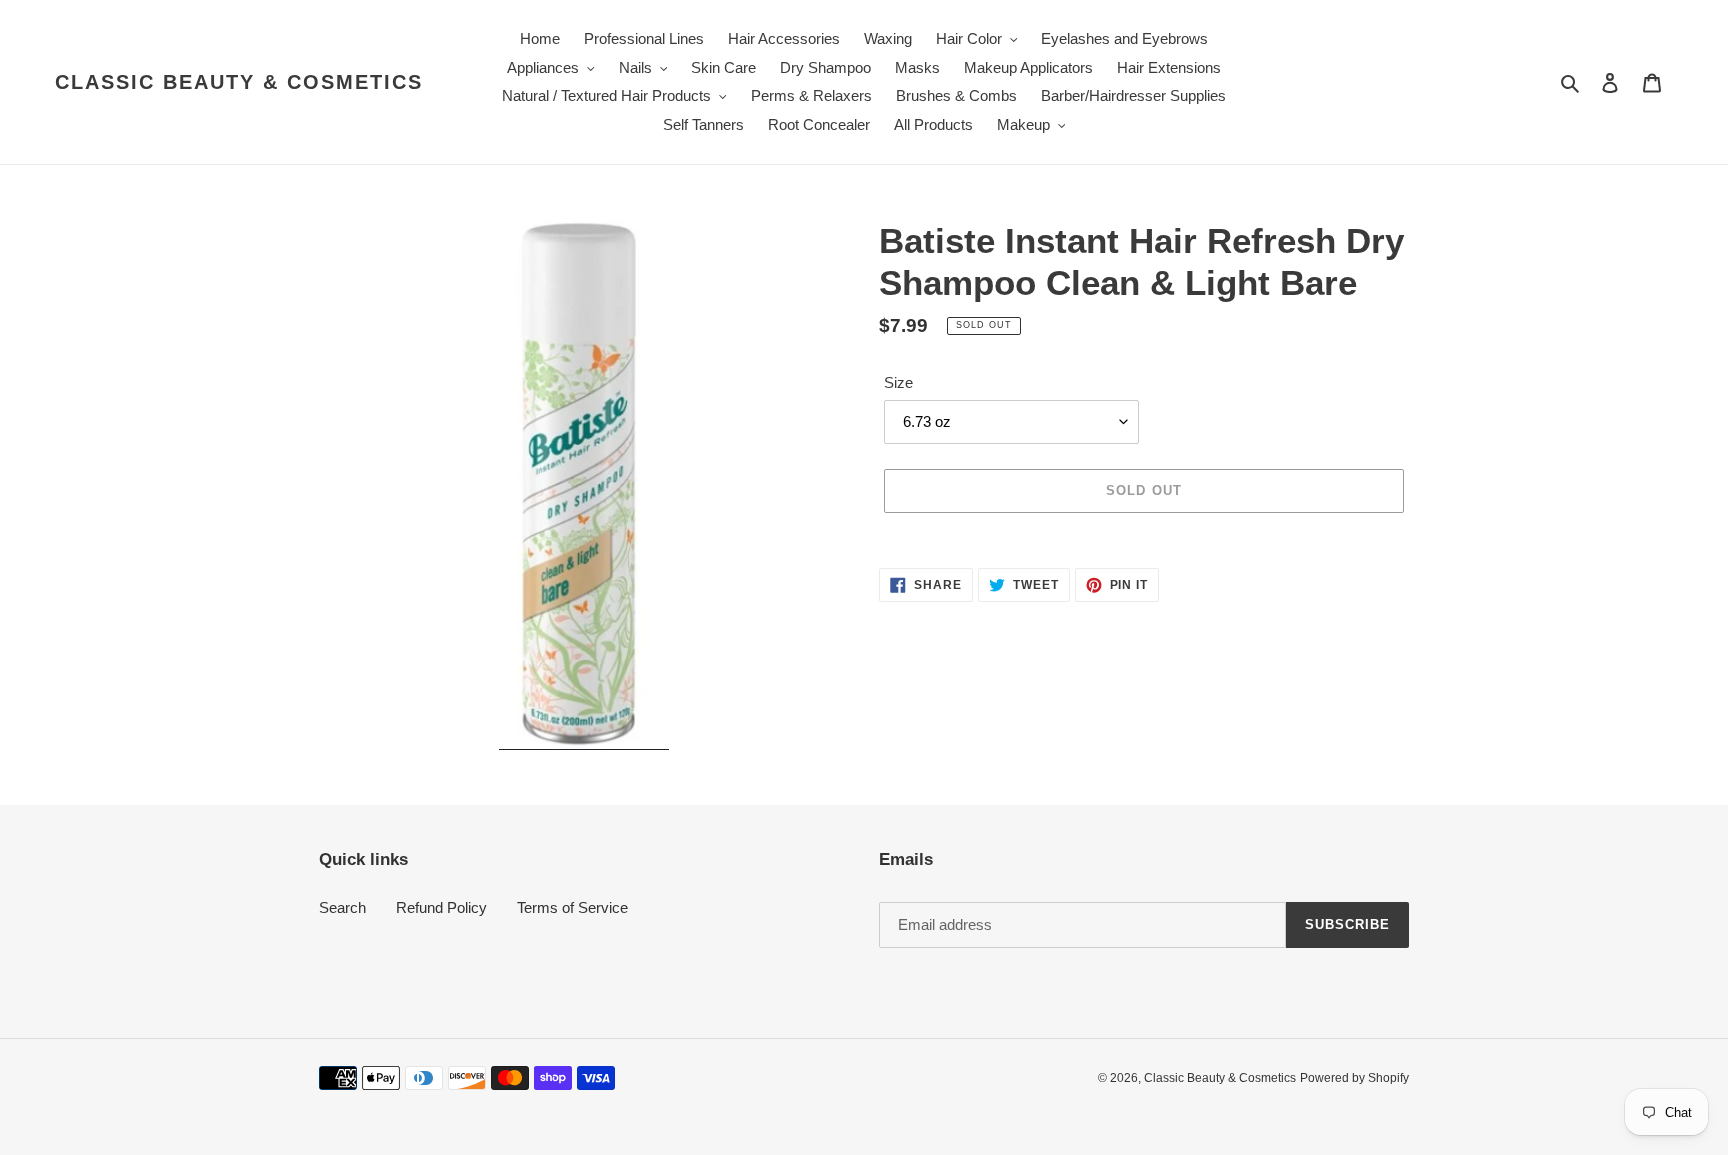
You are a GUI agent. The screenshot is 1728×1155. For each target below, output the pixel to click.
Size (898, 382)
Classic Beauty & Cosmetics (239, 82)
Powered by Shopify (1354, 1078)
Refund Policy (441, 907)
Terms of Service (572, 907)
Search (342, 907)
